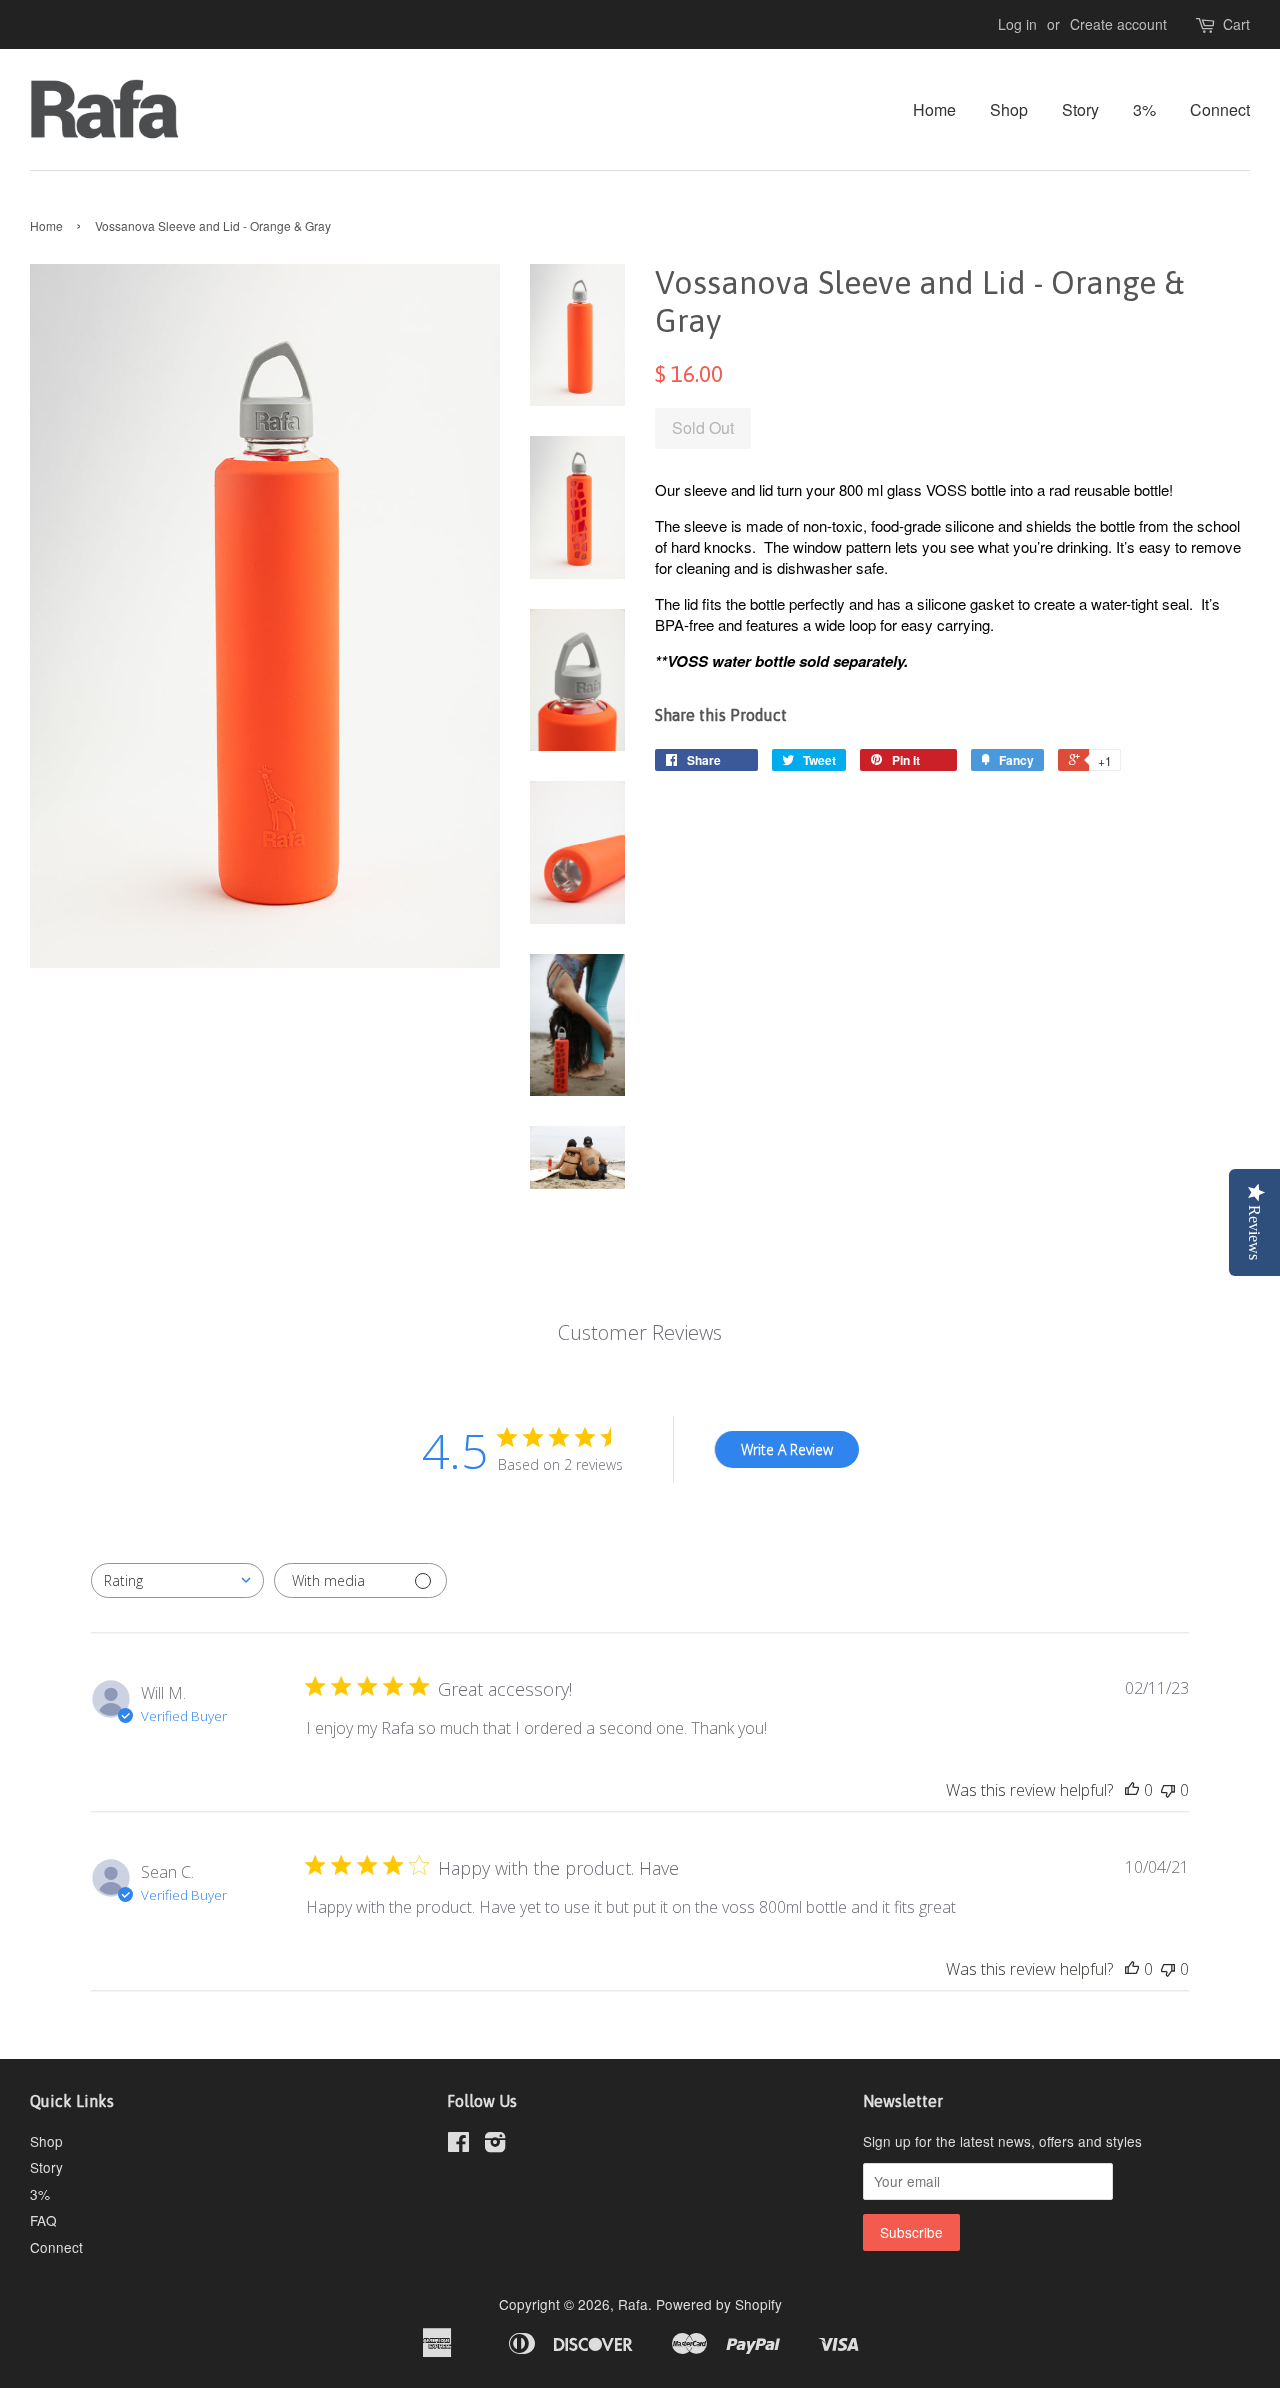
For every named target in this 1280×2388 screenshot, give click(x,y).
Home (934, 109)
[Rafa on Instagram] (495, 2145)
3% (1144, 109)
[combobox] (177, 1580)
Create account (1118, 24)
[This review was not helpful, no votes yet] (1168, 1790)
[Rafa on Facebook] (458, 2145)
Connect (1220, 109)
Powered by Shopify (719, 2304)
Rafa (633, 2304)
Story (1080, 109)
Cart (1236, 24)
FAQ (43, 2220)
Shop (1009, 109)
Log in (1017, 24)
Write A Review (787, 1449)
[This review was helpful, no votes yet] (1132, 1790)
